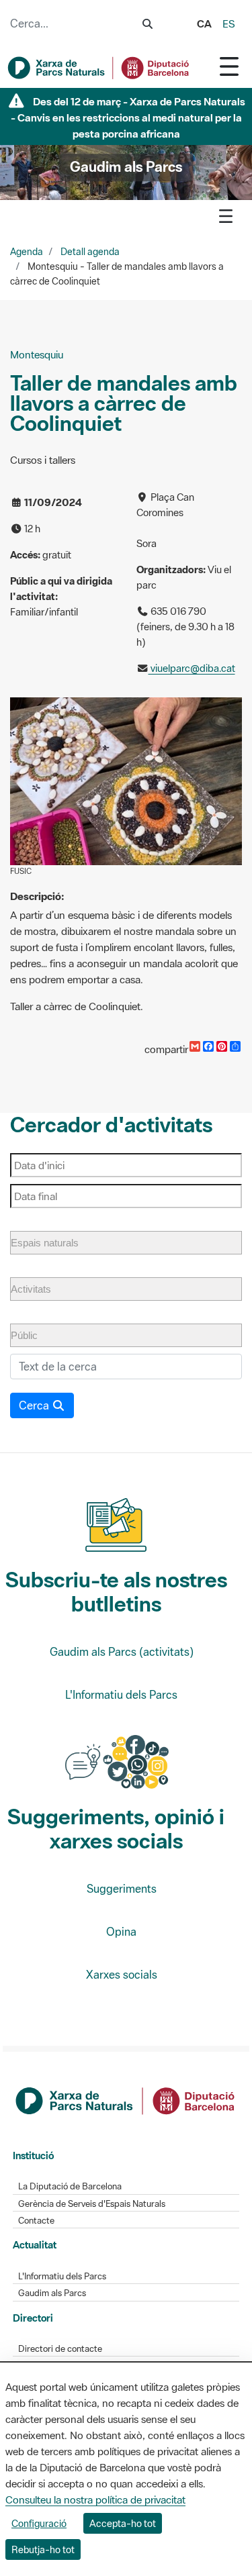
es (229, 23)
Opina (121, 1932)
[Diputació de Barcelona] (126, 2099)
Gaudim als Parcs (52, 2293)
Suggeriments (122, 1889)
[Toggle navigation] (229, 66)
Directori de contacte (60, 2349)
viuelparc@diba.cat (192, 668)
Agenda (27, 252)
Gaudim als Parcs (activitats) (122, 1652)
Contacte (36, 2221)
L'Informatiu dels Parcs (121, 1695)
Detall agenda (90, 252)
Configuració (39, 2523)
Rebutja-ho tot (43, 2549)
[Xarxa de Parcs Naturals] (99, 68)
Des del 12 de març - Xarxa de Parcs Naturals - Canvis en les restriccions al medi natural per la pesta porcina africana (128, 117)
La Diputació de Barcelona (70, 2186)
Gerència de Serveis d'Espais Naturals (92, 2204)
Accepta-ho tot (123, 2523)
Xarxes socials (122, 1975)
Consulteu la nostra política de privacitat (95, 2499)
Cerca (35, 1405)
